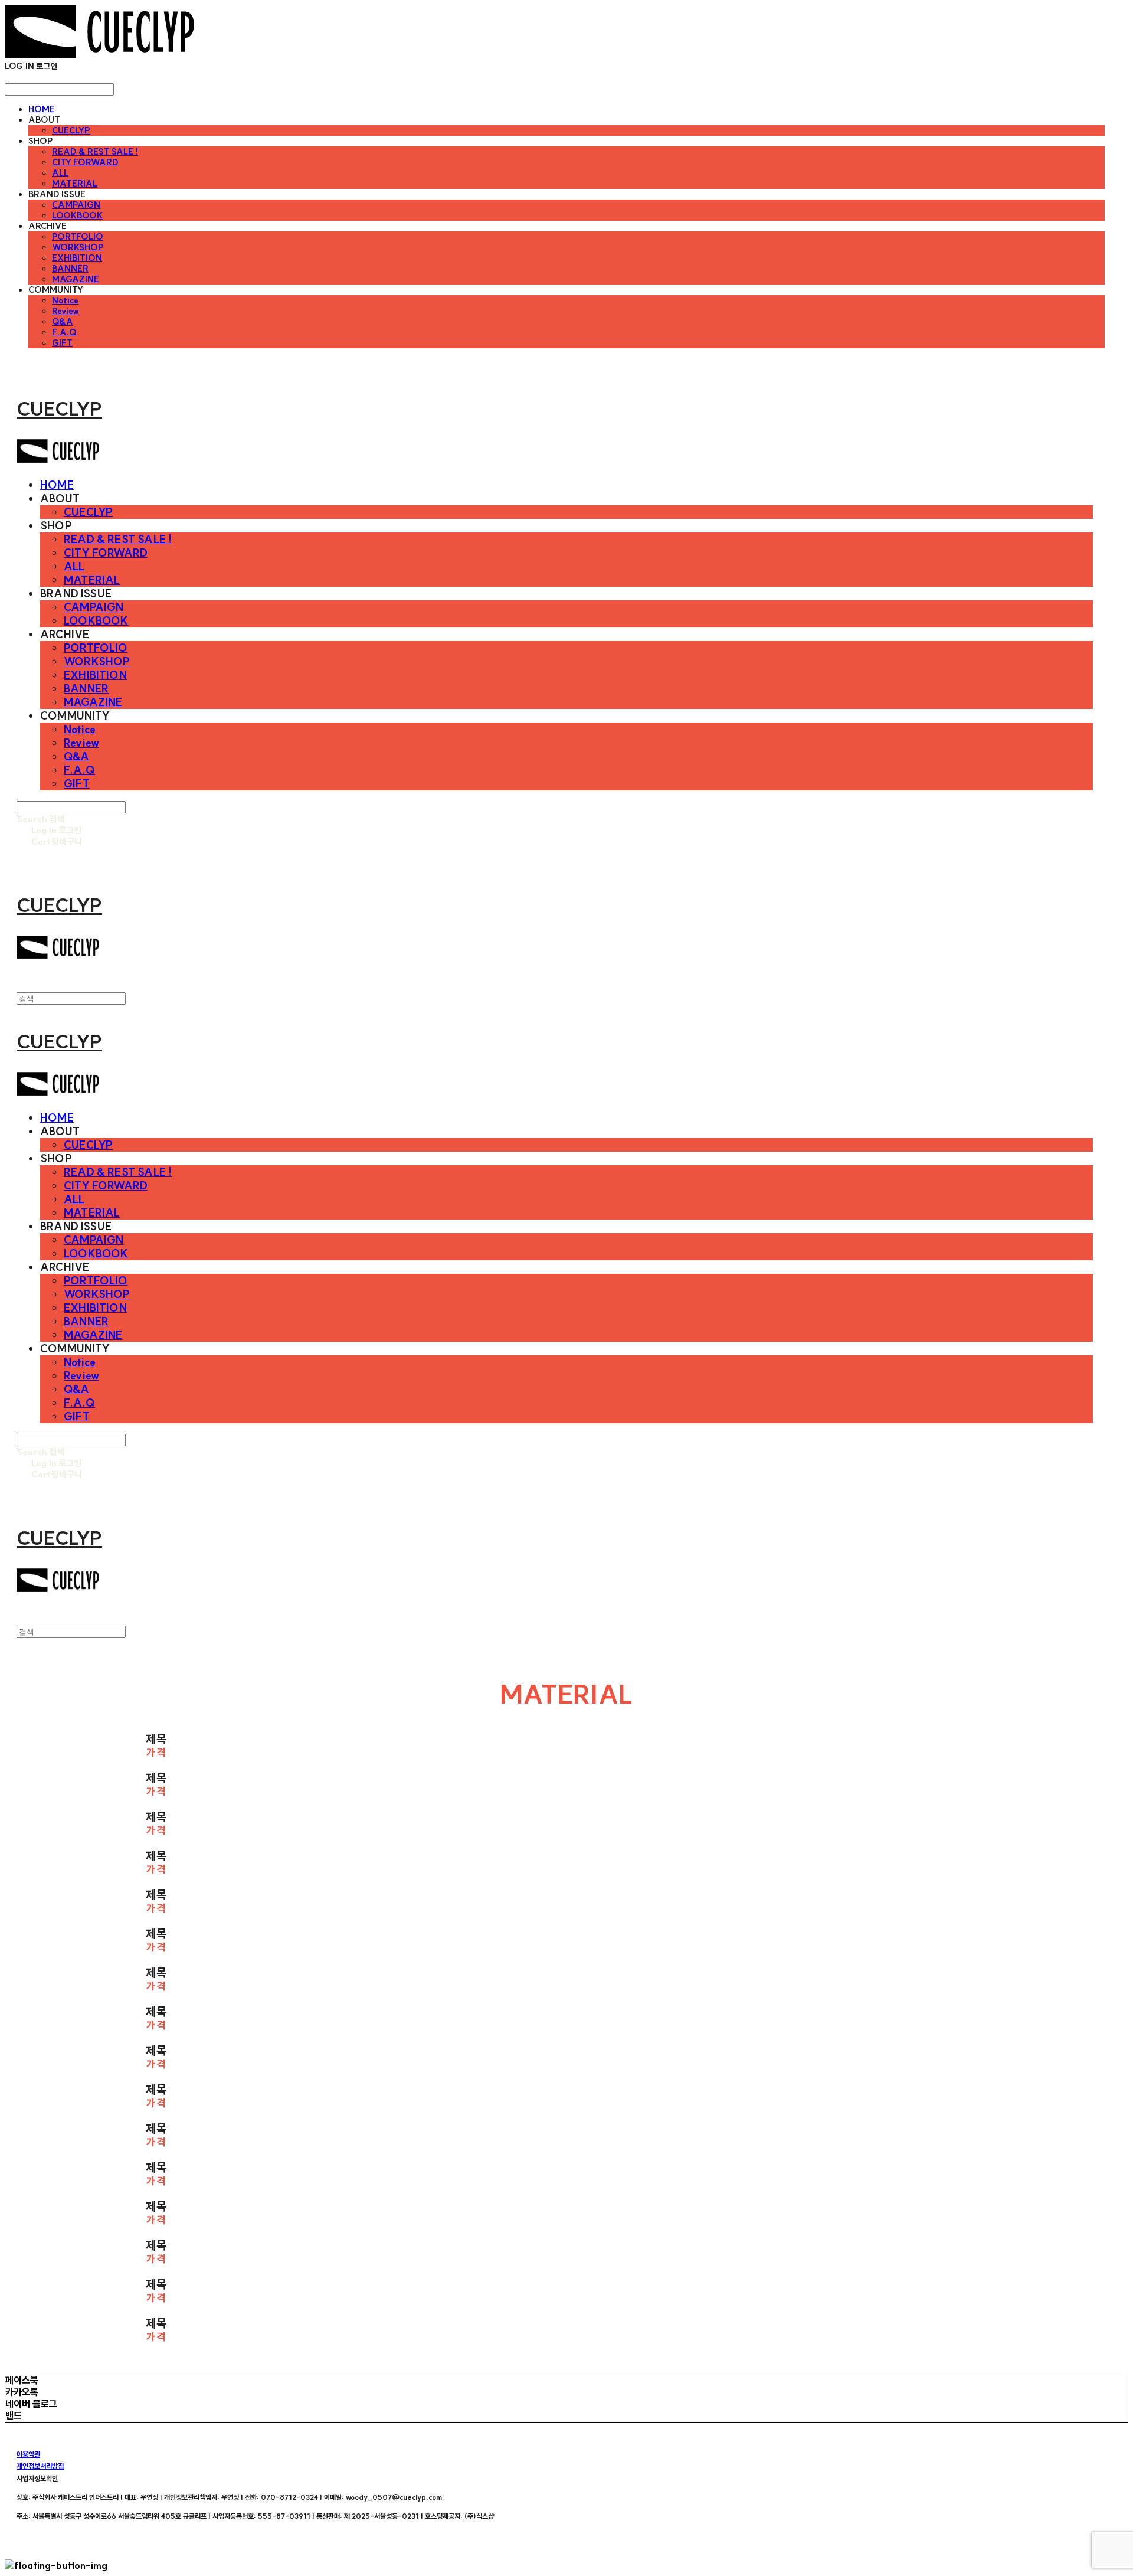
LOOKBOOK (77, 215)
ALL (60, 173)
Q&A (63, 322)
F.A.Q (64, 332)
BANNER (70, 269)
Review (66, 311)
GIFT (62, 343)
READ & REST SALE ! (95, 152)
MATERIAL (75, 184)
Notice (65, 300)
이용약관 (28, 2454)
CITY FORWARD (85, 162)
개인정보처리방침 (40, 2466)
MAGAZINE (76, 279)
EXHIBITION (77, 258)
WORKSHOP (78, 247)
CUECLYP (71, 130)
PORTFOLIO (78, 237)
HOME (42, 109)
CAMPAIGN (76, 205)
